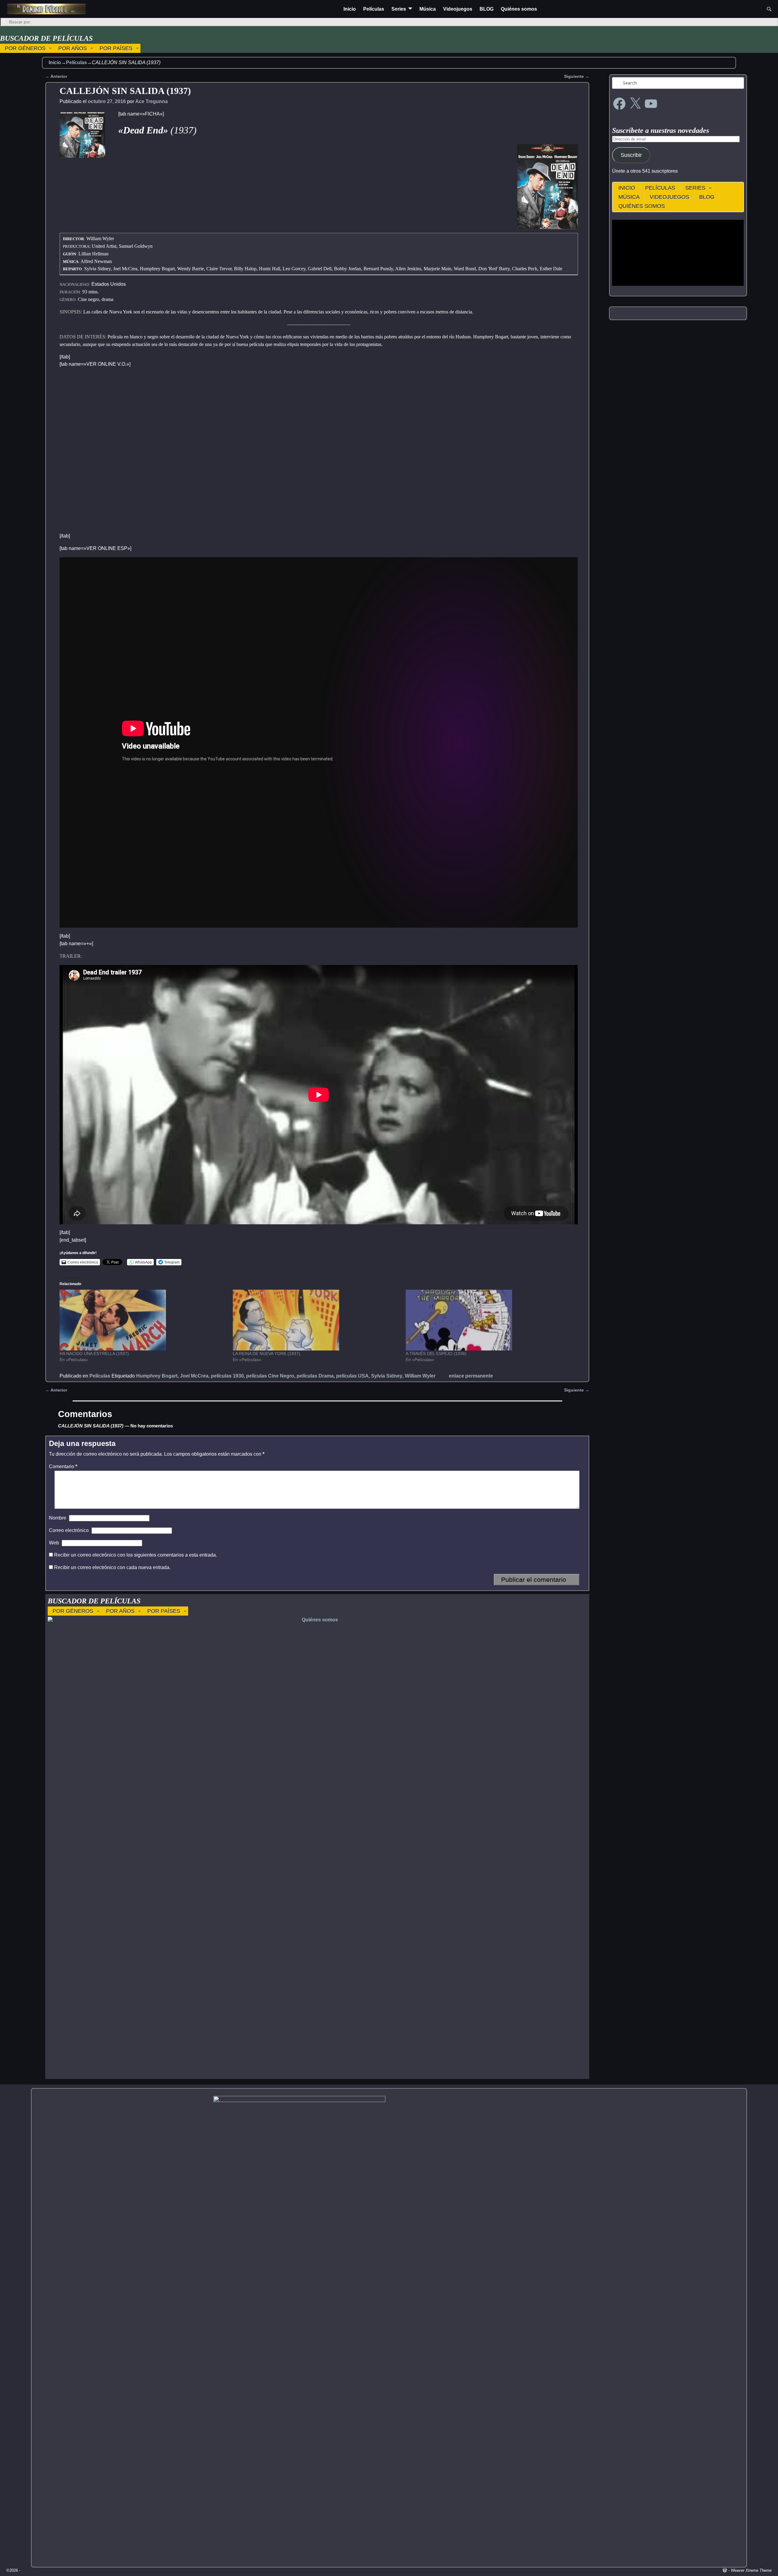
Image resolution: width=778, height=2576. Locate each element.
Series (399, 9)
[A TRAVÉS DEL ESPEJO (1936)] (489, 1320)
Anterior (56, 76)
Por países (116, 48)
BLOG (487, 9)
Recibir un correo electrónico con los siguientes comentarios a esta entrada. (136, 1555)
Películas (374, 9)
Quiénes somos (519, 9)
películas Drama (315, 1376)
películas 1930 (227, 1376)
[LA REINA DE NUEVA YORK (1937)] (316, 1320)
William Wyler (420, 1376)
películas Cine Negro (270, 1376)
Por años (73, 48)
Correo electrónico (69, 1530)
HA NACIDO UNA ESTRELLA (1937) (94, 1354)
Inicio (350, 9)
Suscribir (631, 155)
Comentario (63, 1466)
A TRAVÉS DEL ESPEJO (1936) (436, 1354)
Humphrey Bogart (157, 1376)
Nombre (58, 1518)
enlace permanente (471, 1376)
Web (54, 1543)
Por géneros (25, 48)
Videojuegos (458, 9)
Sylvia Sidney (387, 1376)
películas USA (352, 1376)
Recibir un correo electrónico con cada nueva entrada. (112, 1567)
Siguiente (577, 76)
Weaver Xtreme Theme (751, 2570)
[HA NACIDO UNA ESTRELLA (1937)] (143, 1320)
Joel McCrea (194, 1376)
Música (428, 9)
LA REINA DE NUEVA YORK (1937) (267, 1354)
